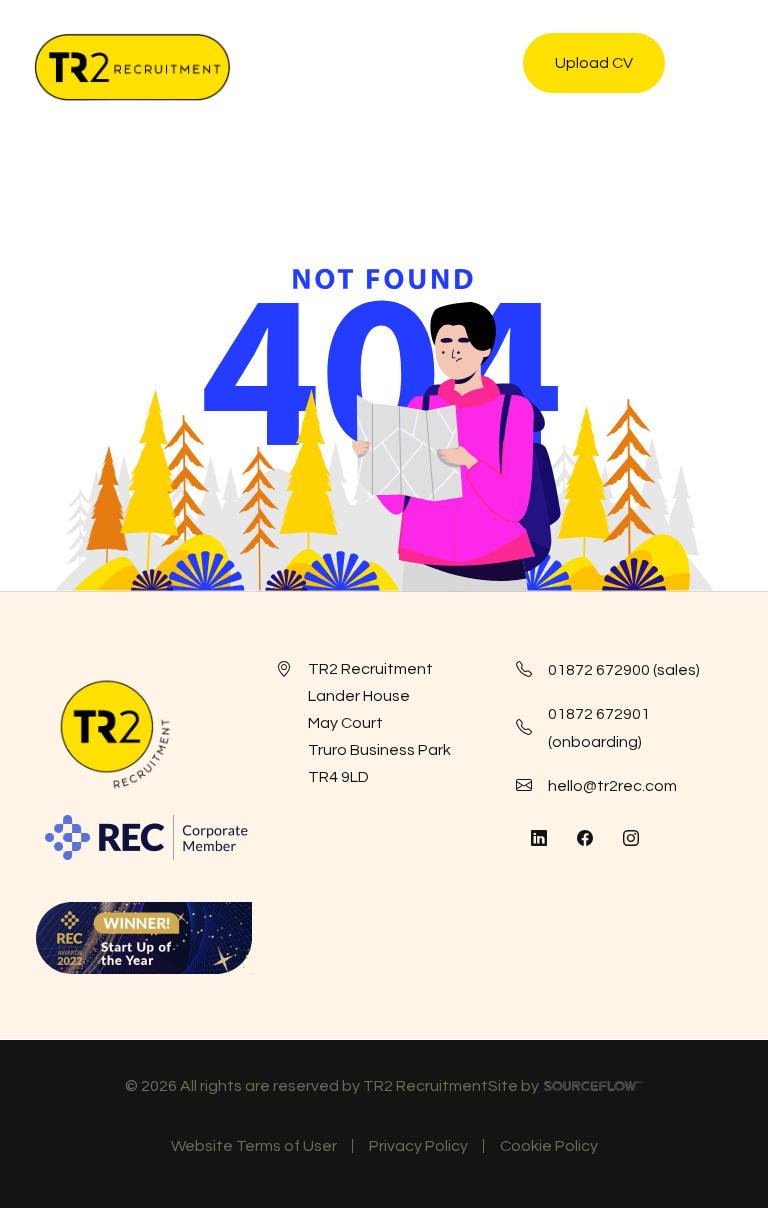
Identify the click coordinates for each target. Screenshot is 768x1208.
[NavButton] (712, 67)
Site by (566, 1089)
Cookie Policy (549, 1146)
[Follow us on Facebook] (585, 839)
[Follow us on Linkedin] (539, 839)
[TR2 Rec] (132, 67)
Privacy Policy (418, 1146)
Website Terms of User (254, 1146)
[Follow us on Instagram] (631, 839)
